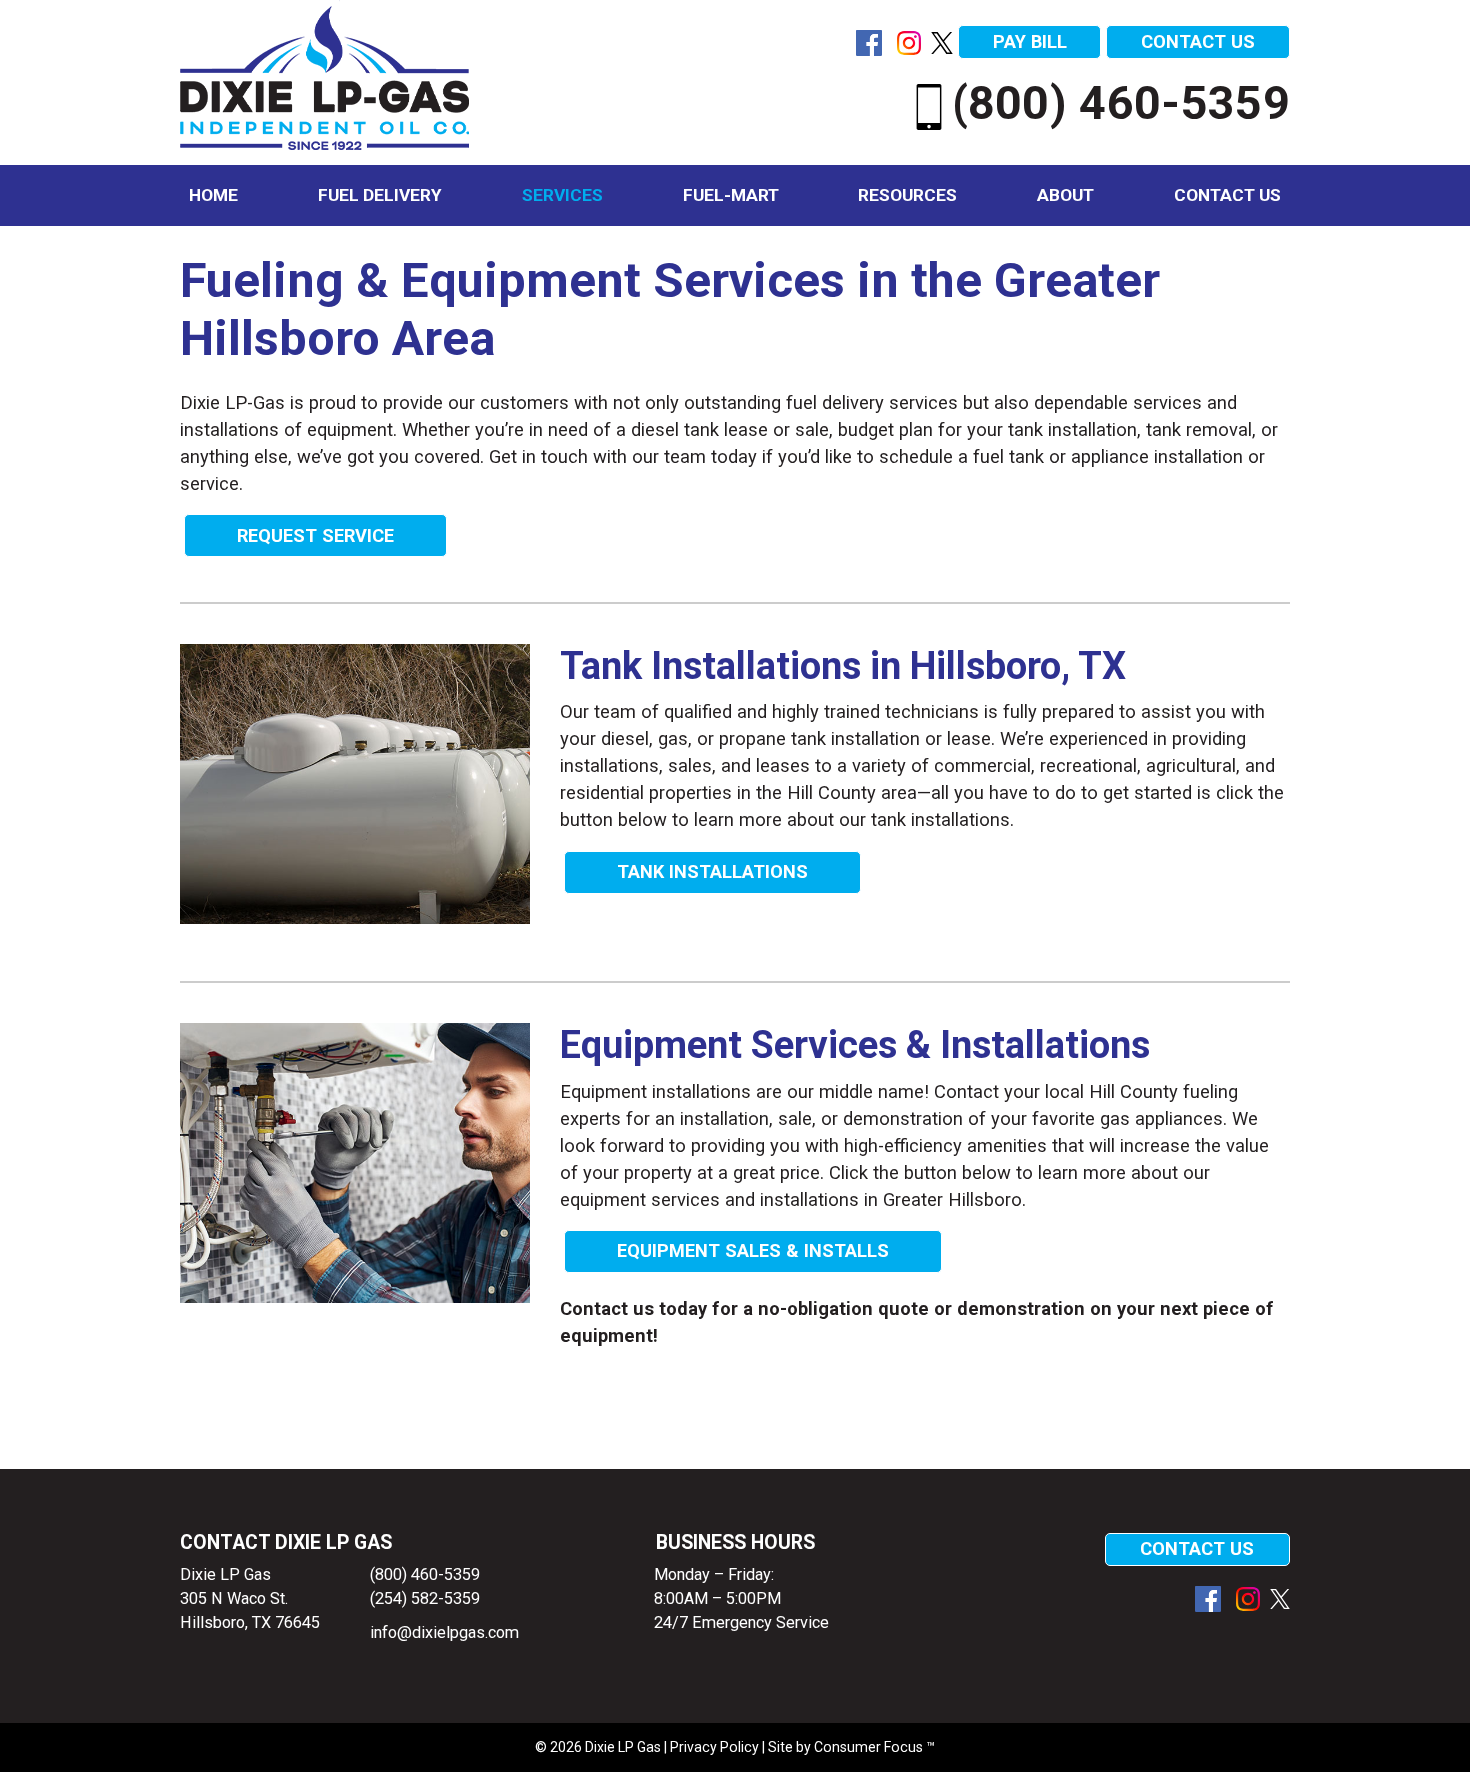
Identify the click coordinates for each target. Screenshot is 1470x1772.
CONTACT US (1198, 41)
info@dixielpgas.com (444, 1632)
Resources (907, 195)
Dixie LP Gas (623, 1747)
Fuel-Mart (731, 195)
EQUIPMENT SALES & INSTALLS (753, 1250)
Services (562, 195)
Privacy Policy (714, 1747)
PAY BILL (1030, 41)
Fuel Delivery (380, 195)
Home (213, 195)
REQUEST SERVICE (315, 535)
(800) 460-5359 (1121, 103)
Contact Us (1227, 195)
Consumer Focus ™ (874, 1747)
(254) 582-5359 (425, 1598)
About (1065, 195)
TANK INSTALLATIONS (712, 871)
